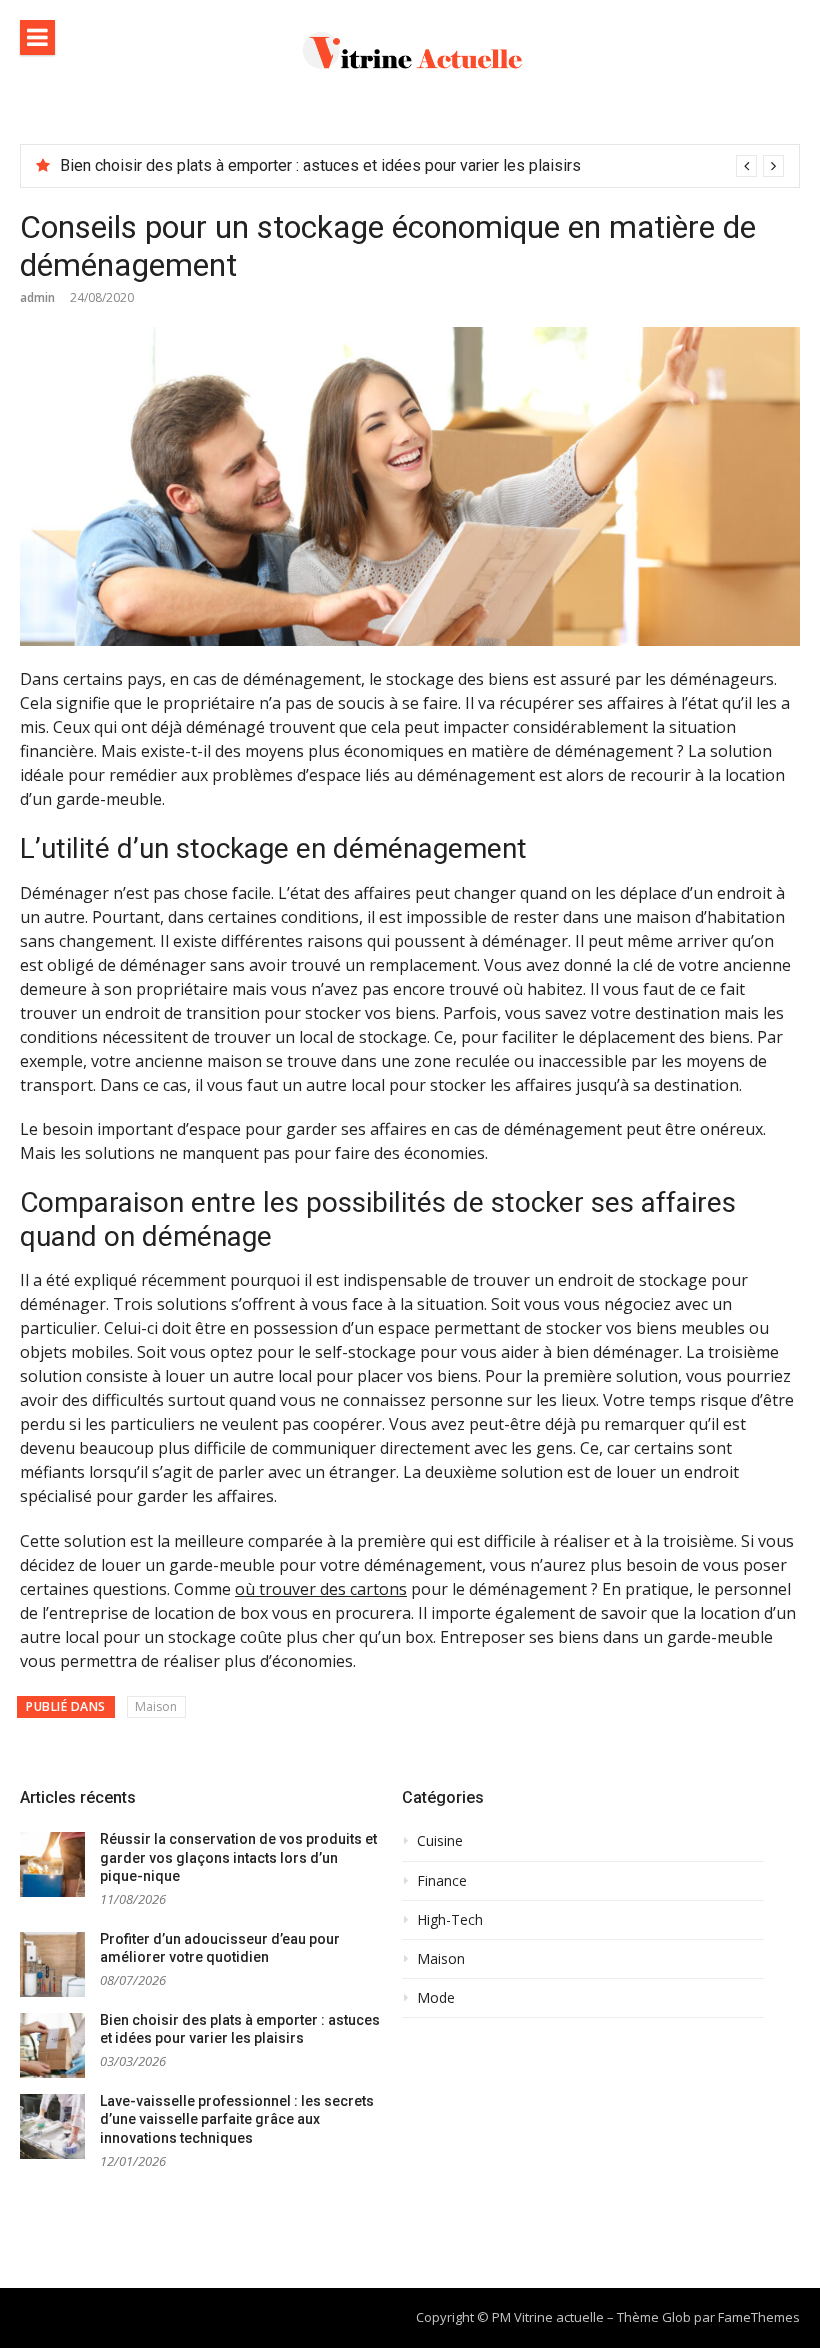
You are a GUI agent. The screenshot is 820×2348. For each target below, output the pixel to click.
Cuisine (440, 1841)
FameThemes (759, 2317)
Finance (442, 1881)
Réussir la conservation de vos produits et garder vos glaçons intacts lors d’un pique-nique (238, 1857)
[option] (422, 166)
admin (37, 297)
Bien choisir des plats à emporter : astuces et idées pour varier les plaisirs (320, 165)
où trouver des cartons (321, 1589)
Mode (436, 1998)
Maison (156, 1706)
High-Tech (450, 1920)
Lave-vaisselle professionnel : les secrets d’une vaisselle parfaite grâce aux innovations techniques (237, 2119)
